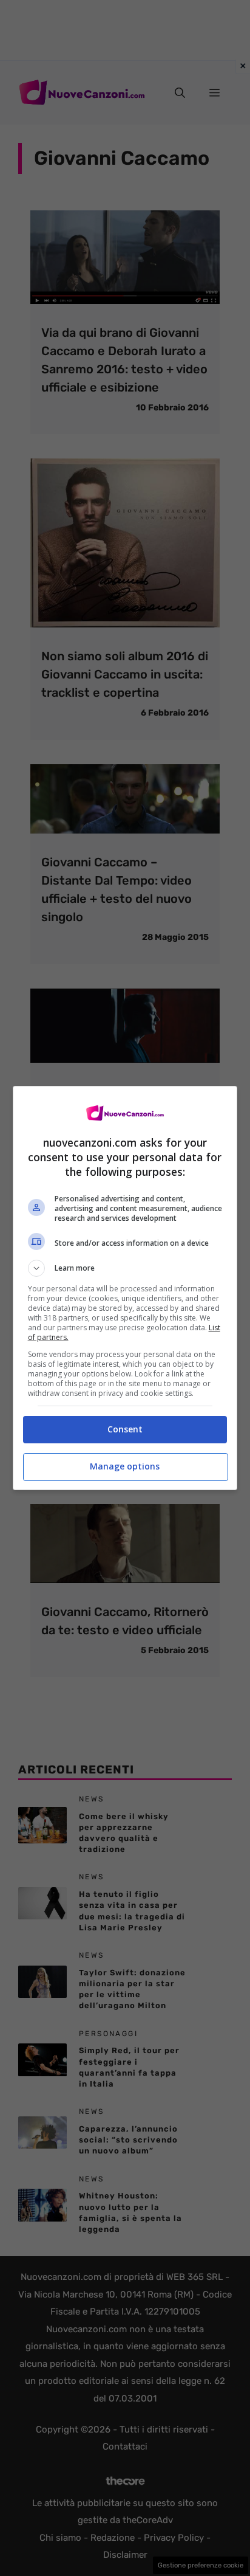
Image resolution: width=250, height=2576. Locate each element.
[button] (125, 1268)
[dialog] (125, 1288)
